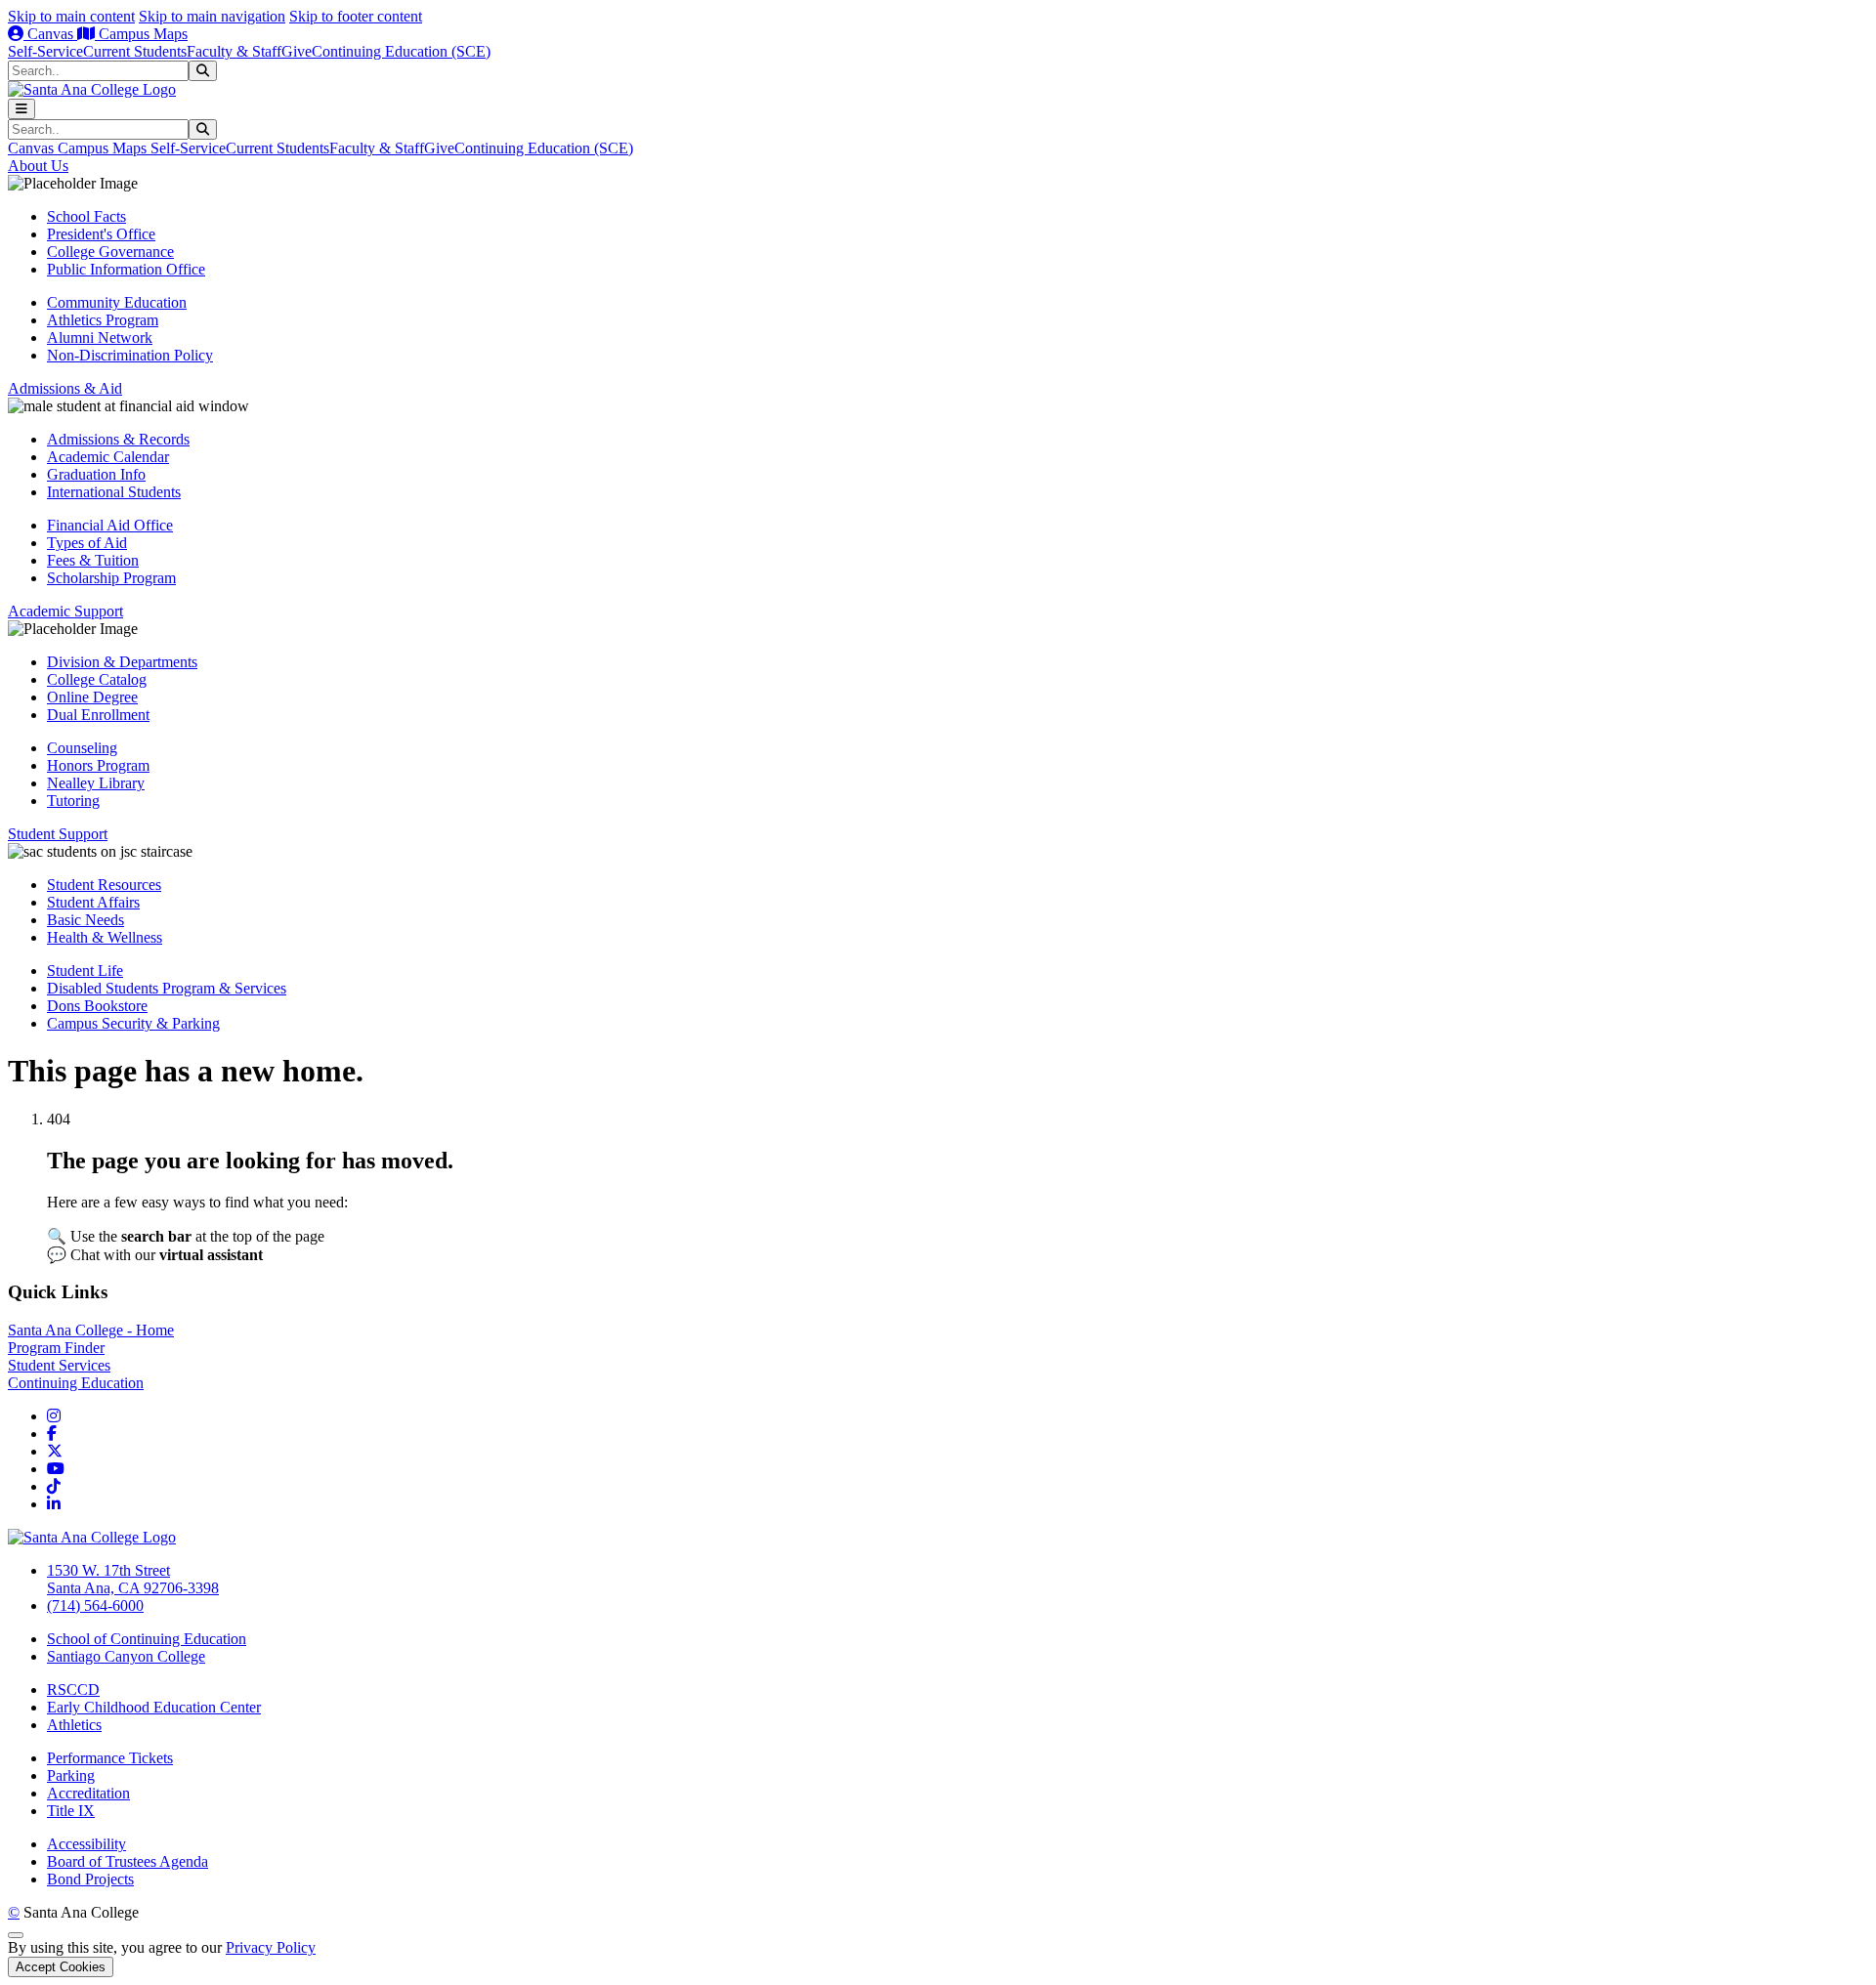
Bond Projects (90, 1879)
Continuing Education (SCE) (401, 51)
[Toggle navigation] (21, 109)
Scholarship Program (111, 578)
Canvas (50, 34)
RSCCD (73, 1689)
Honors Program (98, 765)
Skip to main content (71, 16)
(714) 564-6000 (95, 1605)
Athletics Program (103, 320)
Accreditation (88, 1793)
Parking (71, 1775)
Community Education (117, 302)
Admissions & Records (118, 439)
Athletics (74, 1725)
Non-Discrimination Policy (130, 355)
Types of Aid (87, 543)
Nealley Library (96, 783)
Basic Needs (85, 920)
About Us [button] (38, 166)
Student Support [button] (58, 834)
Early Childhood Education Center (154, 1707)
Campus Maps (141, 34)
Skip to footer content (356, 16)
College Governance (110, 252)
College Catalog (97, 679)
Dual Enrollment (98, 715)
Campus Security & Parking (133, 1023)
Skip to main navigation (212, 16)
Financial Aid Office (110, 525)
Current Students (135, 51)
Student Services (59, 1365)
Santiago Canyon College (126, 1656)
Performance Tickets (110, 1758)
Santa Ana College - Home (91, 1330)
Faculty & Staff (234, 51)
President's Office (101, 234)
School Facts (86, 216)
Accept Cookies (61, 1967)
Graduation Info (96, 474)
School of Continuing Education (147, 1639)
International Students (114, 492)
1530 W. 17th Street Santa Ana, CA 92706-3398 (133, 1579)
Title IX (71, 1811)
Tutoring (73, 801)
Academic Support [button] (65, 611)
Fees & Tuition (93, 560)
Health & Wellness (105, 937)
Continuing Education (76, 1383)
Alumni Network (100, 338)
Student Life (85, 971)
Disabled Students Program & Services (167, 988)
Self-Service (45, 51)
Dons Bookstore (97, 1006)
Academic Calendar (108, 457)
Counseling (82, 748)
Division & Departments (122, 662)
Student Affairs (93, 902)
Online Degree (92, 697)
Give (297, 51)
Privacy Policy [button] (271, 1947)
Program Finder (56, 1348)
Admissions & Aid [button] (65, 388)
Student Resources (104, 885)
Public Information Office (126, 269)
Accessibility (86, 1844)
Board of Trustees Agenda (128, 1861)
